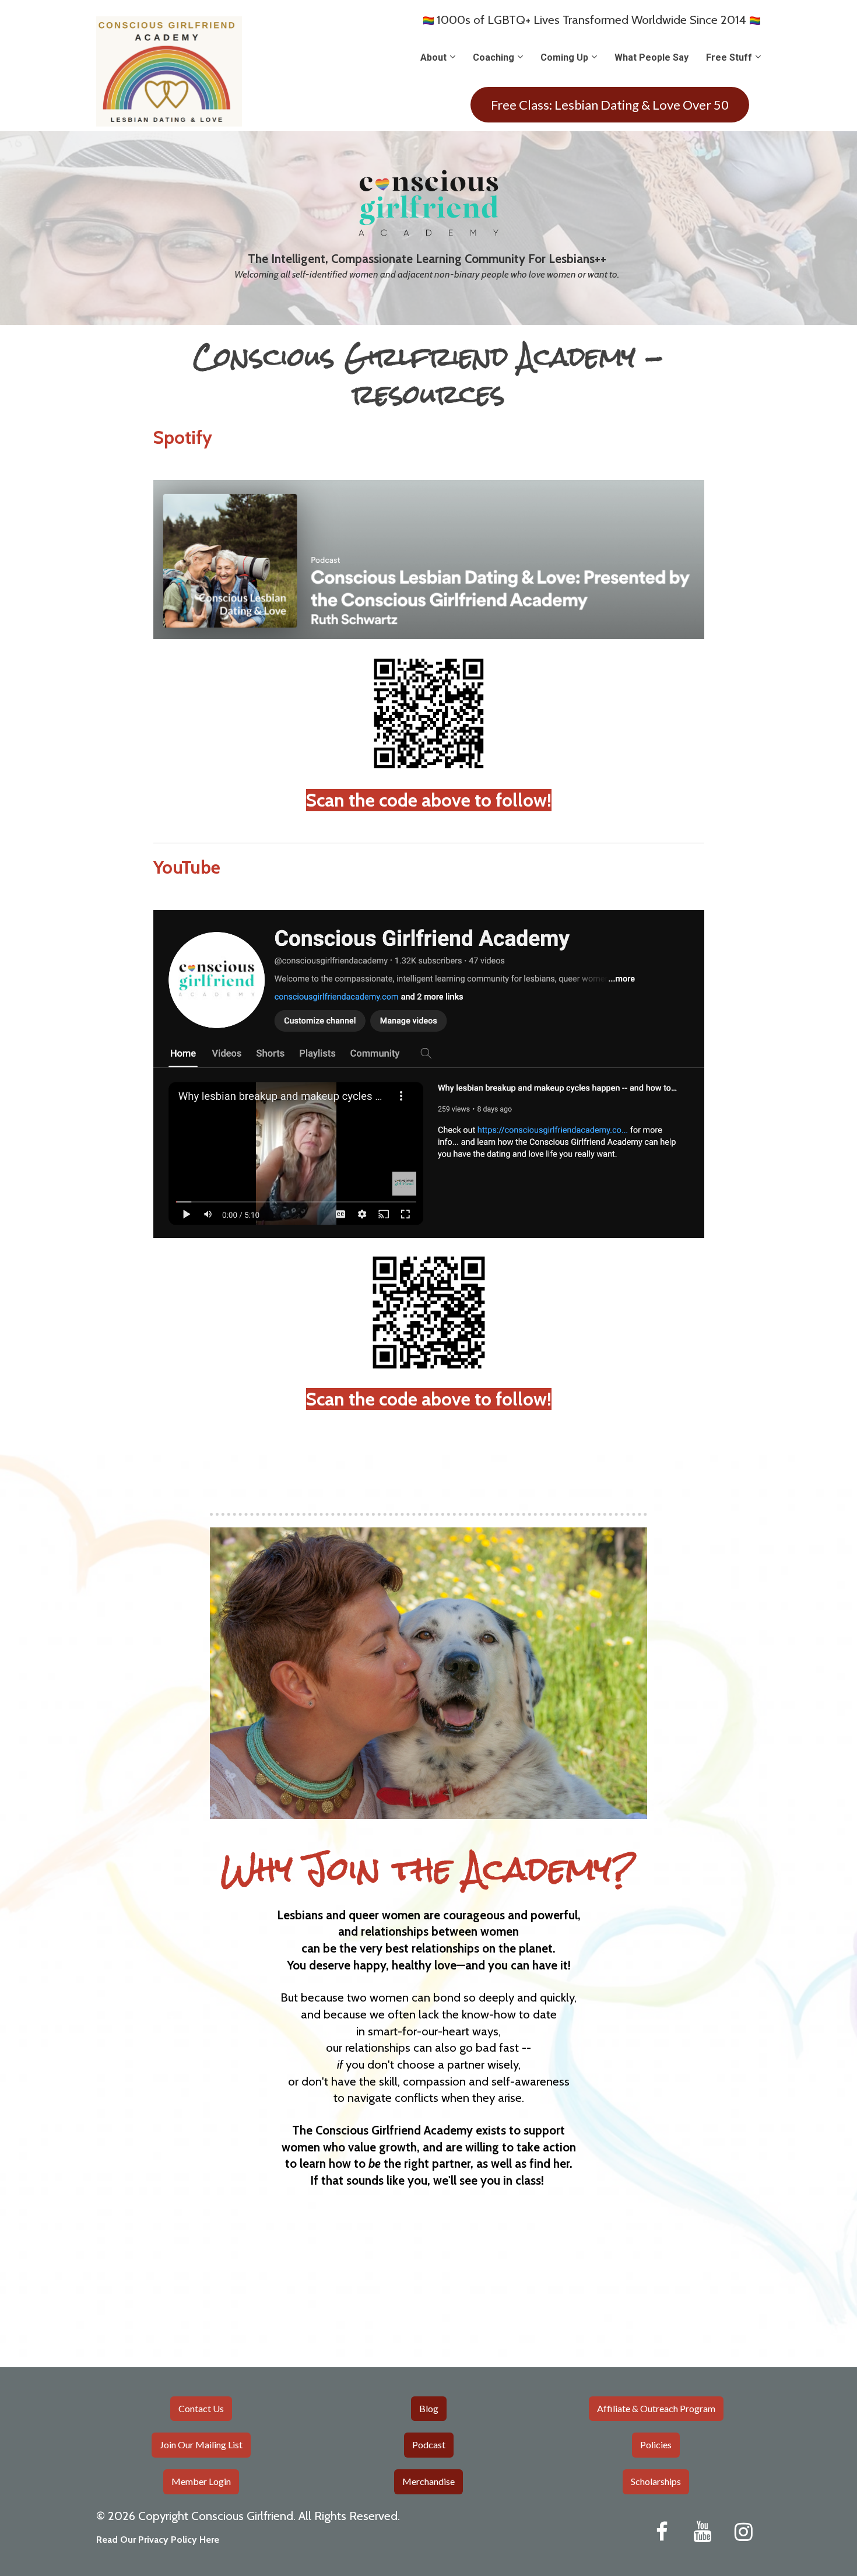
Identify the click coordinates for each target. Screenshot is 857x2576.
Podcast (429, 2444)
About (433, 57)
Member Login (201, 2481)
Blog (429, 2408)
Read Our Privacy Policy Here (158, 2540)
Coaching (494, 57)
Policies (656, 2444)
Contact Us (201, 2408)
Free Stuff (729, 57)
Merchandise (428, 2481)
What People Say (651, 57)
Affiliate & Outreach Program (656, 2408)
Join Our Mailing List (201, 2444)
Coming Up (564, 57)
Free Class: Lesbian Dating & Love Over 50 (610, 105)
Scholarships (656, 2481)
